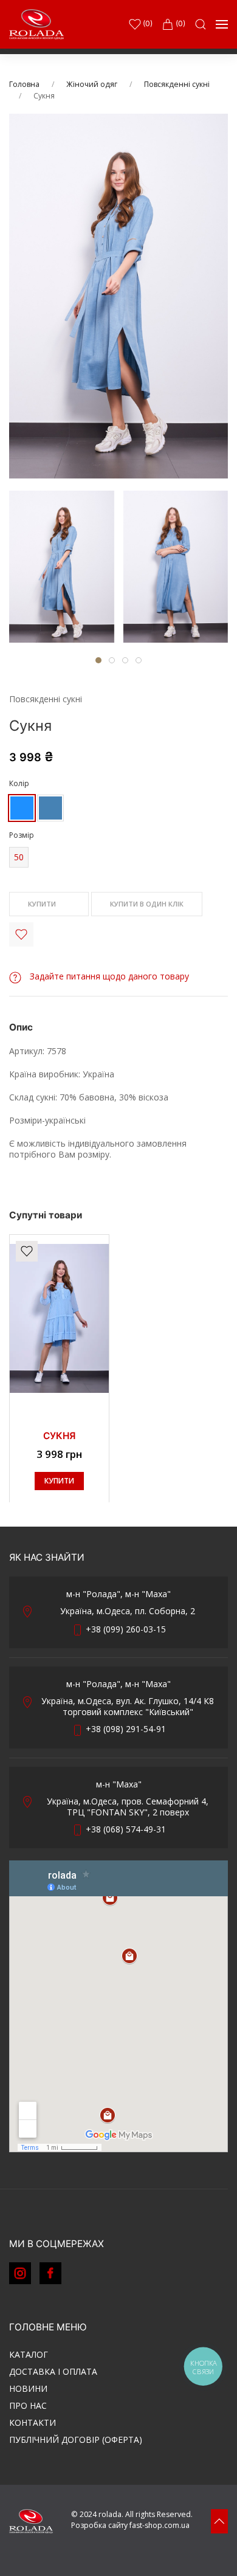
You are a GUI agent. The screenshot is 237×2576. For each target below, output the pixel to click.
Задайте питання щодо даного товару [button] (108, 976)
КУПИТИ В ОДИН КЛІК (147, 904)
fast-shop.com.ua (160, 2525)
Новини (28, 2388)
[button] (201, 24)
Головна (24, 84)
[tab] (62, 567)
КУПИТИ (43, 904)
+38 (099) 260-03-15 (126, 1629)
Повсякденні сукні (177, 84)
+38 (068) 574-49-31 (126, 1829)
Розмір (22, 835)
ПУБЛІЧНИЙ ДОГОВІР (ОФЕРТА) (76, 2440)
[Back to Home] (36, 24)
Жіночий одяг (92, 84)
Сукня (59, 1436)
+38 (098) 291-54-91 (126, 1729)
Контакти (33, 2422)
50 (19, 857)
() (147, 23)
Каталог (29, 2354)
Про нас (28, 2405)
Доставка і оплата (53, 2371)
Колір (19, 783)
